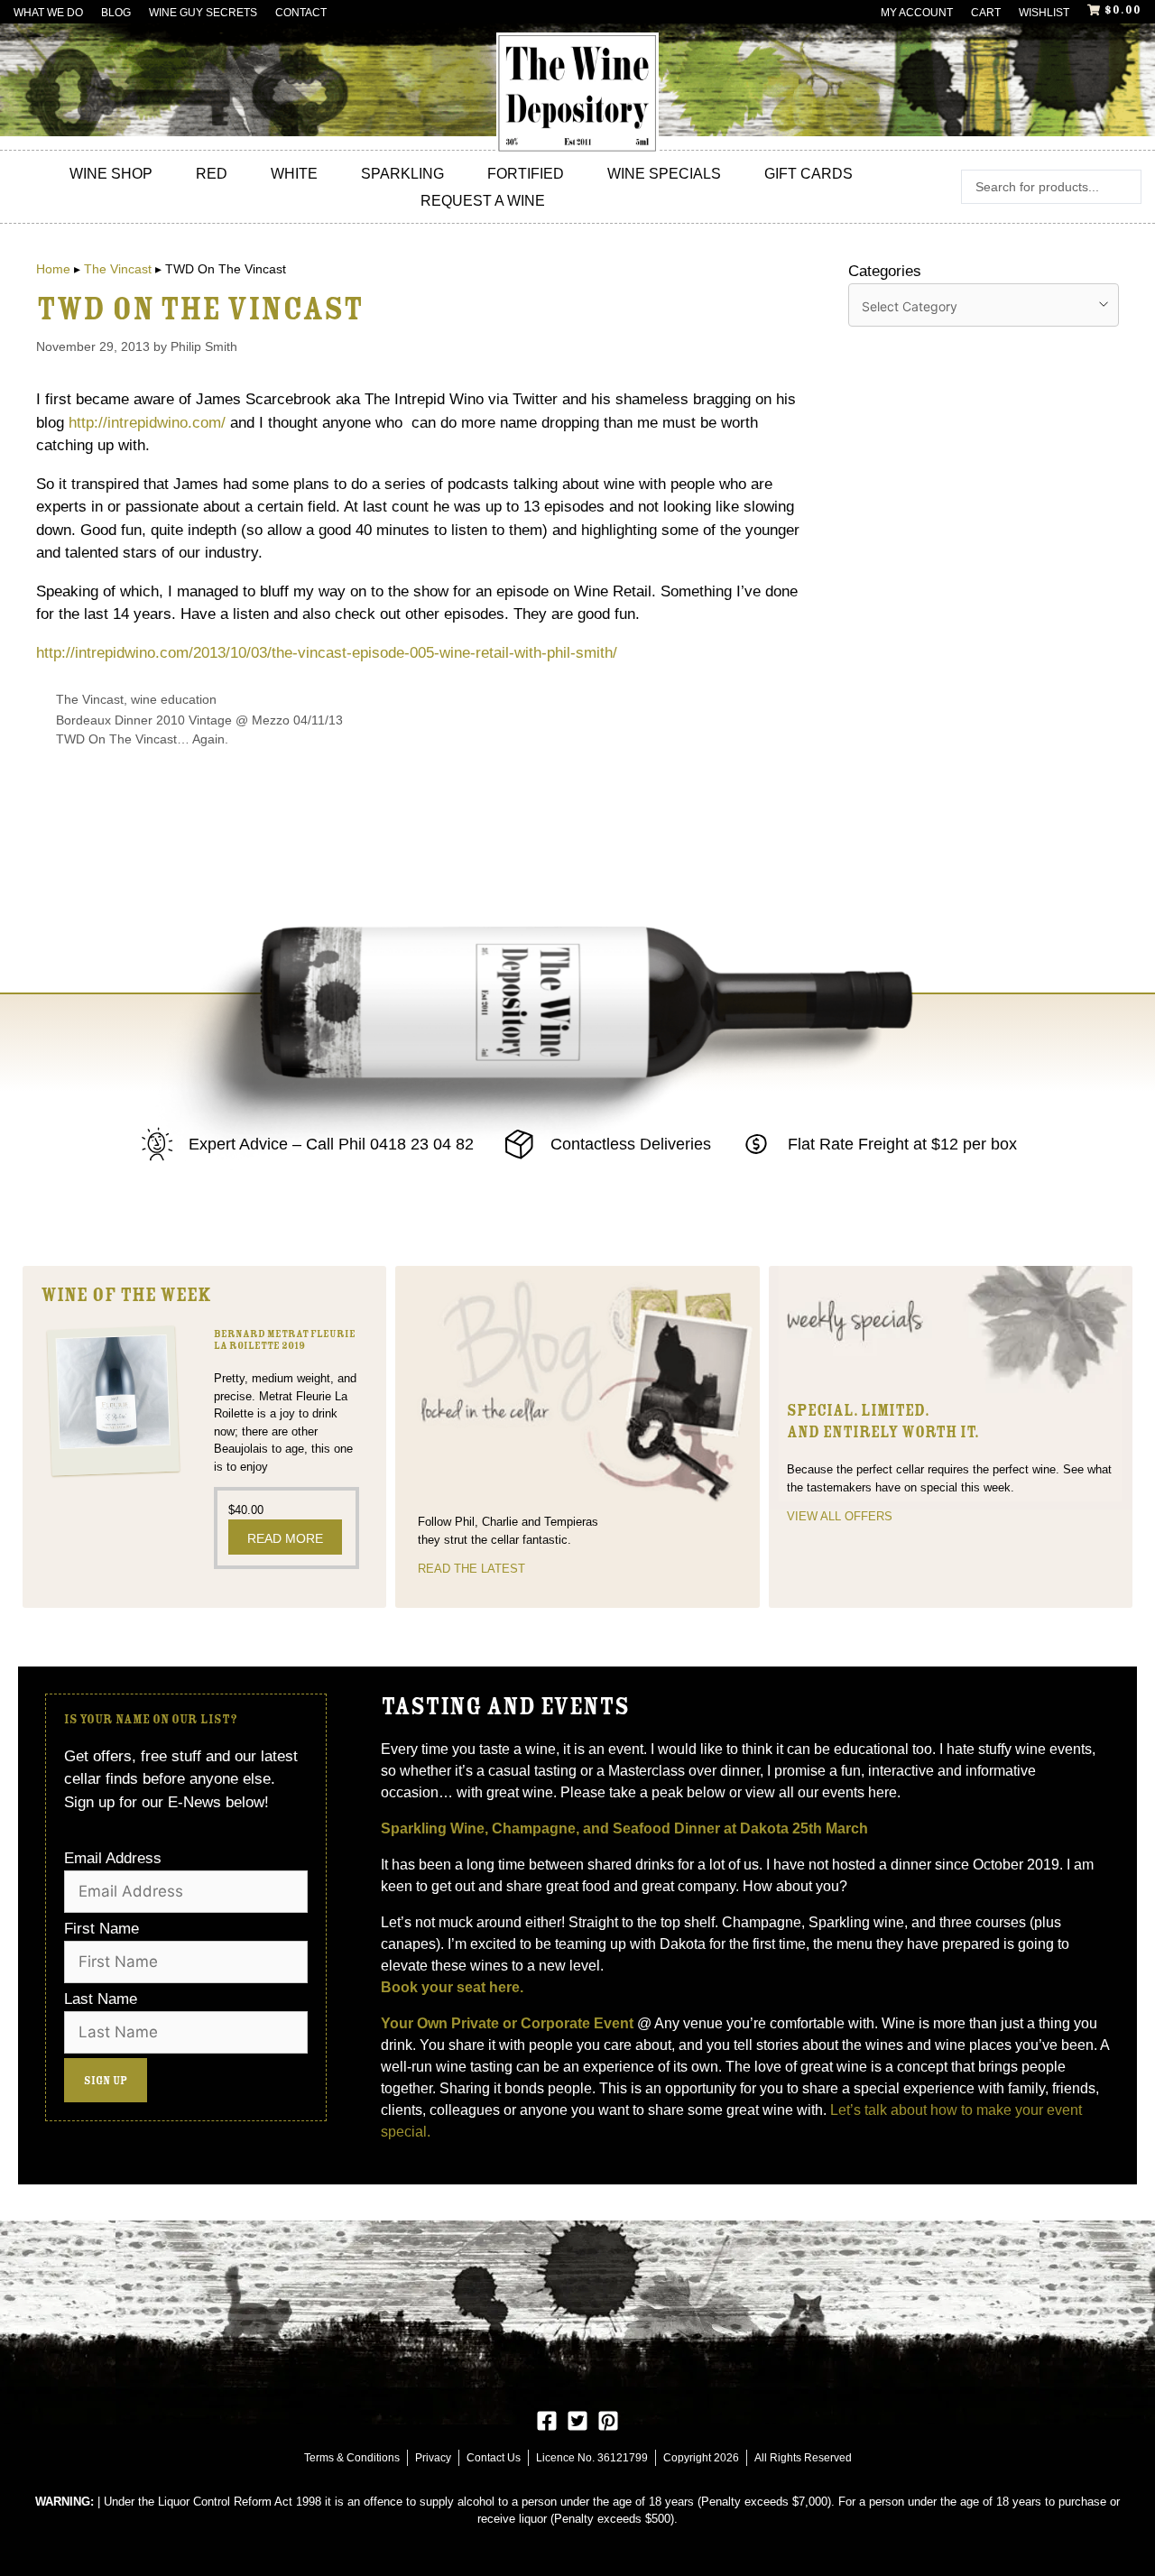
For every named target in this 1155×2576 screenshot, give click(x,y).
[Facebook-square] (547, 2421)
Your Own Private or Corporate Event (507, 2023)
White (294, 174)
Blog (116, 13)
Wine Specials (664, 174)
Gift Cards (808, 174)
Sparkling (402, 174)
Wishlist (1044, 13)
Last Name (101, 1999)
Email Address (113, 1858)
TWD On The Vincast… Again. (142, 739)
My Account (917, 13)
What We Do (48, 13)
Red (212, 174)
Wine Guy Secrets (203, 13)
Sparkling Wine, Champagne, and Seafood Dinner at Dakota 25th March (626, 1828)
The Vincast (118, 269)
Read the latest (471, 1569)
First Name (102, 1929)
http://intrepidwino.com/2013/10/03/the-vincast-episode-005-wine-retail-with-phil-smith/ (327, 653)
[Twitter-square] (577, 2421)
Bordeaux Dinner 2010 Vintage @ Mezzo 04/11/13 (199, 720)
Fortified (526, 174)
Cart (986, 13)
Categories (885, 271)
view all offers (840, 1516)
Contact (301, 13)
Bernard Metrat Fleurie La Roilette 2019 (285, 1340)
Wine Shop (111, 174)
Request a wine (483, 201)
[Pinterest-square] (608, 2421)
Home (53, 269)
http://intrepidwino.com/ (147, 423)
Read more (285, 1538)
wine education (174, 699)
